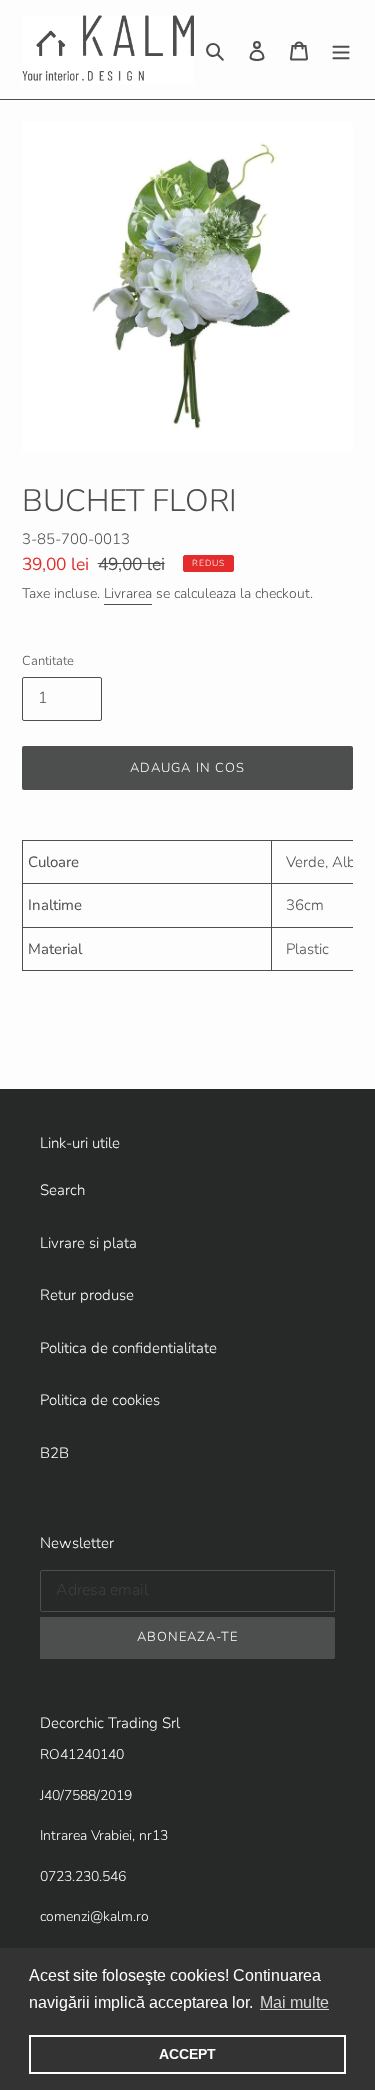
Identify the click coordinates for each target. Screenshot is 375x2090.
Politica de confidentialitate (128, 1348)
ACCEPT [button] (187, 2054)
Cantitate (48, 661)
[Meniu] (341, 49)
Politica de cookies (100, 1400)
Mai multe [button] (294, 2002)
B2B (54, 1453)
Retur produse (87, 1295)
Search (62, 1190)
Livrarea (128, 593)
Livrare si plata (88, 1243)
